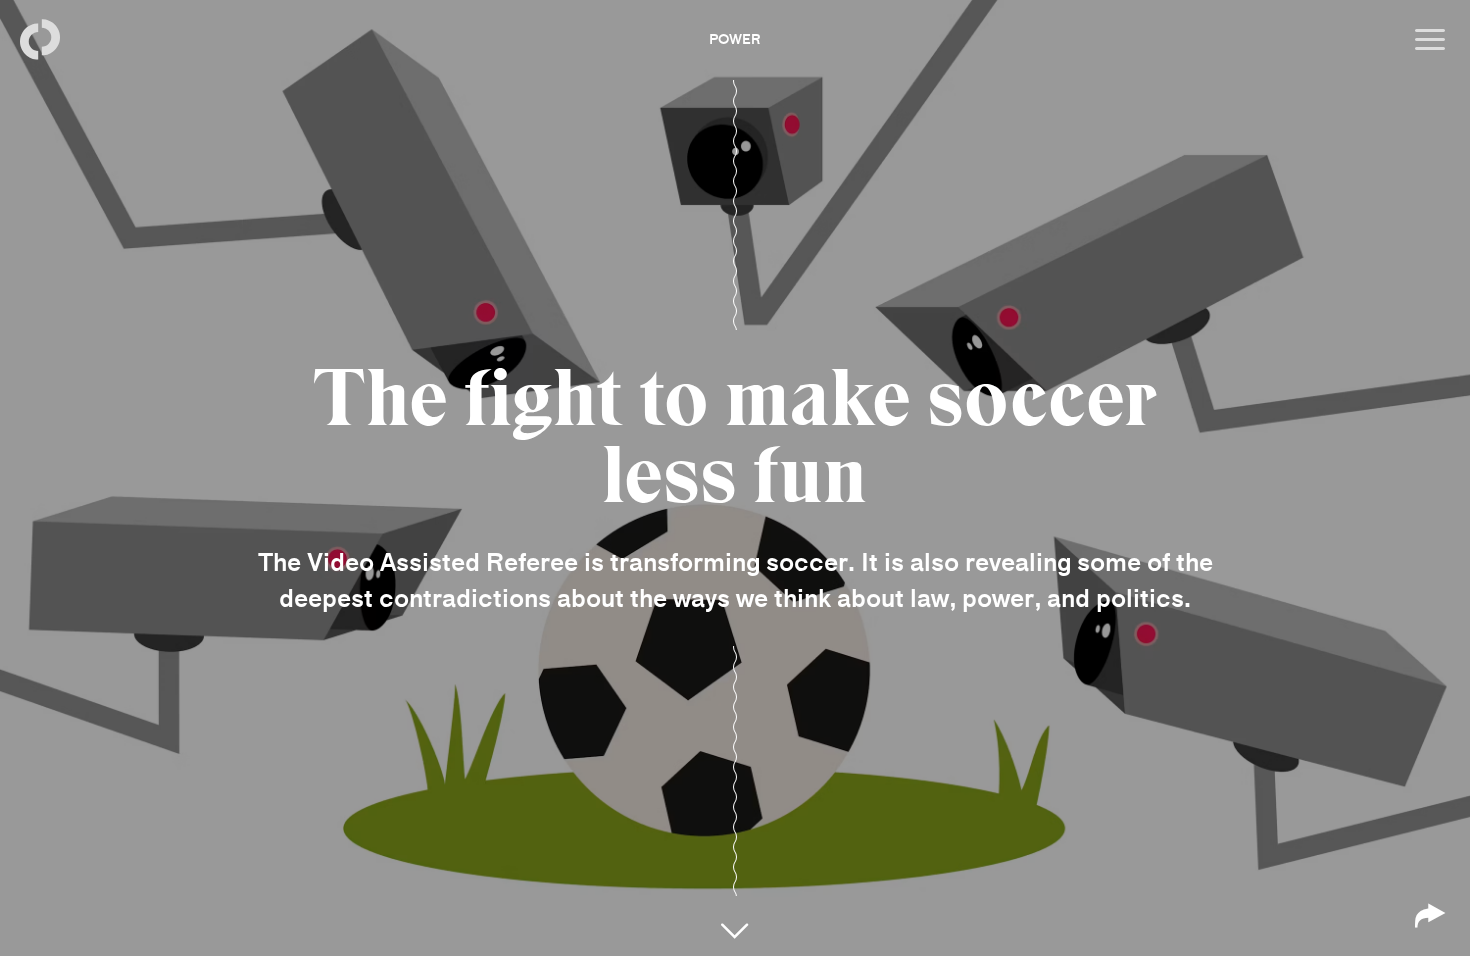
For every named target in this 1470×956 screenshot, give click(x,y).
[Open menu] (1430, 40)
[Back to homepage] (40, 40)
